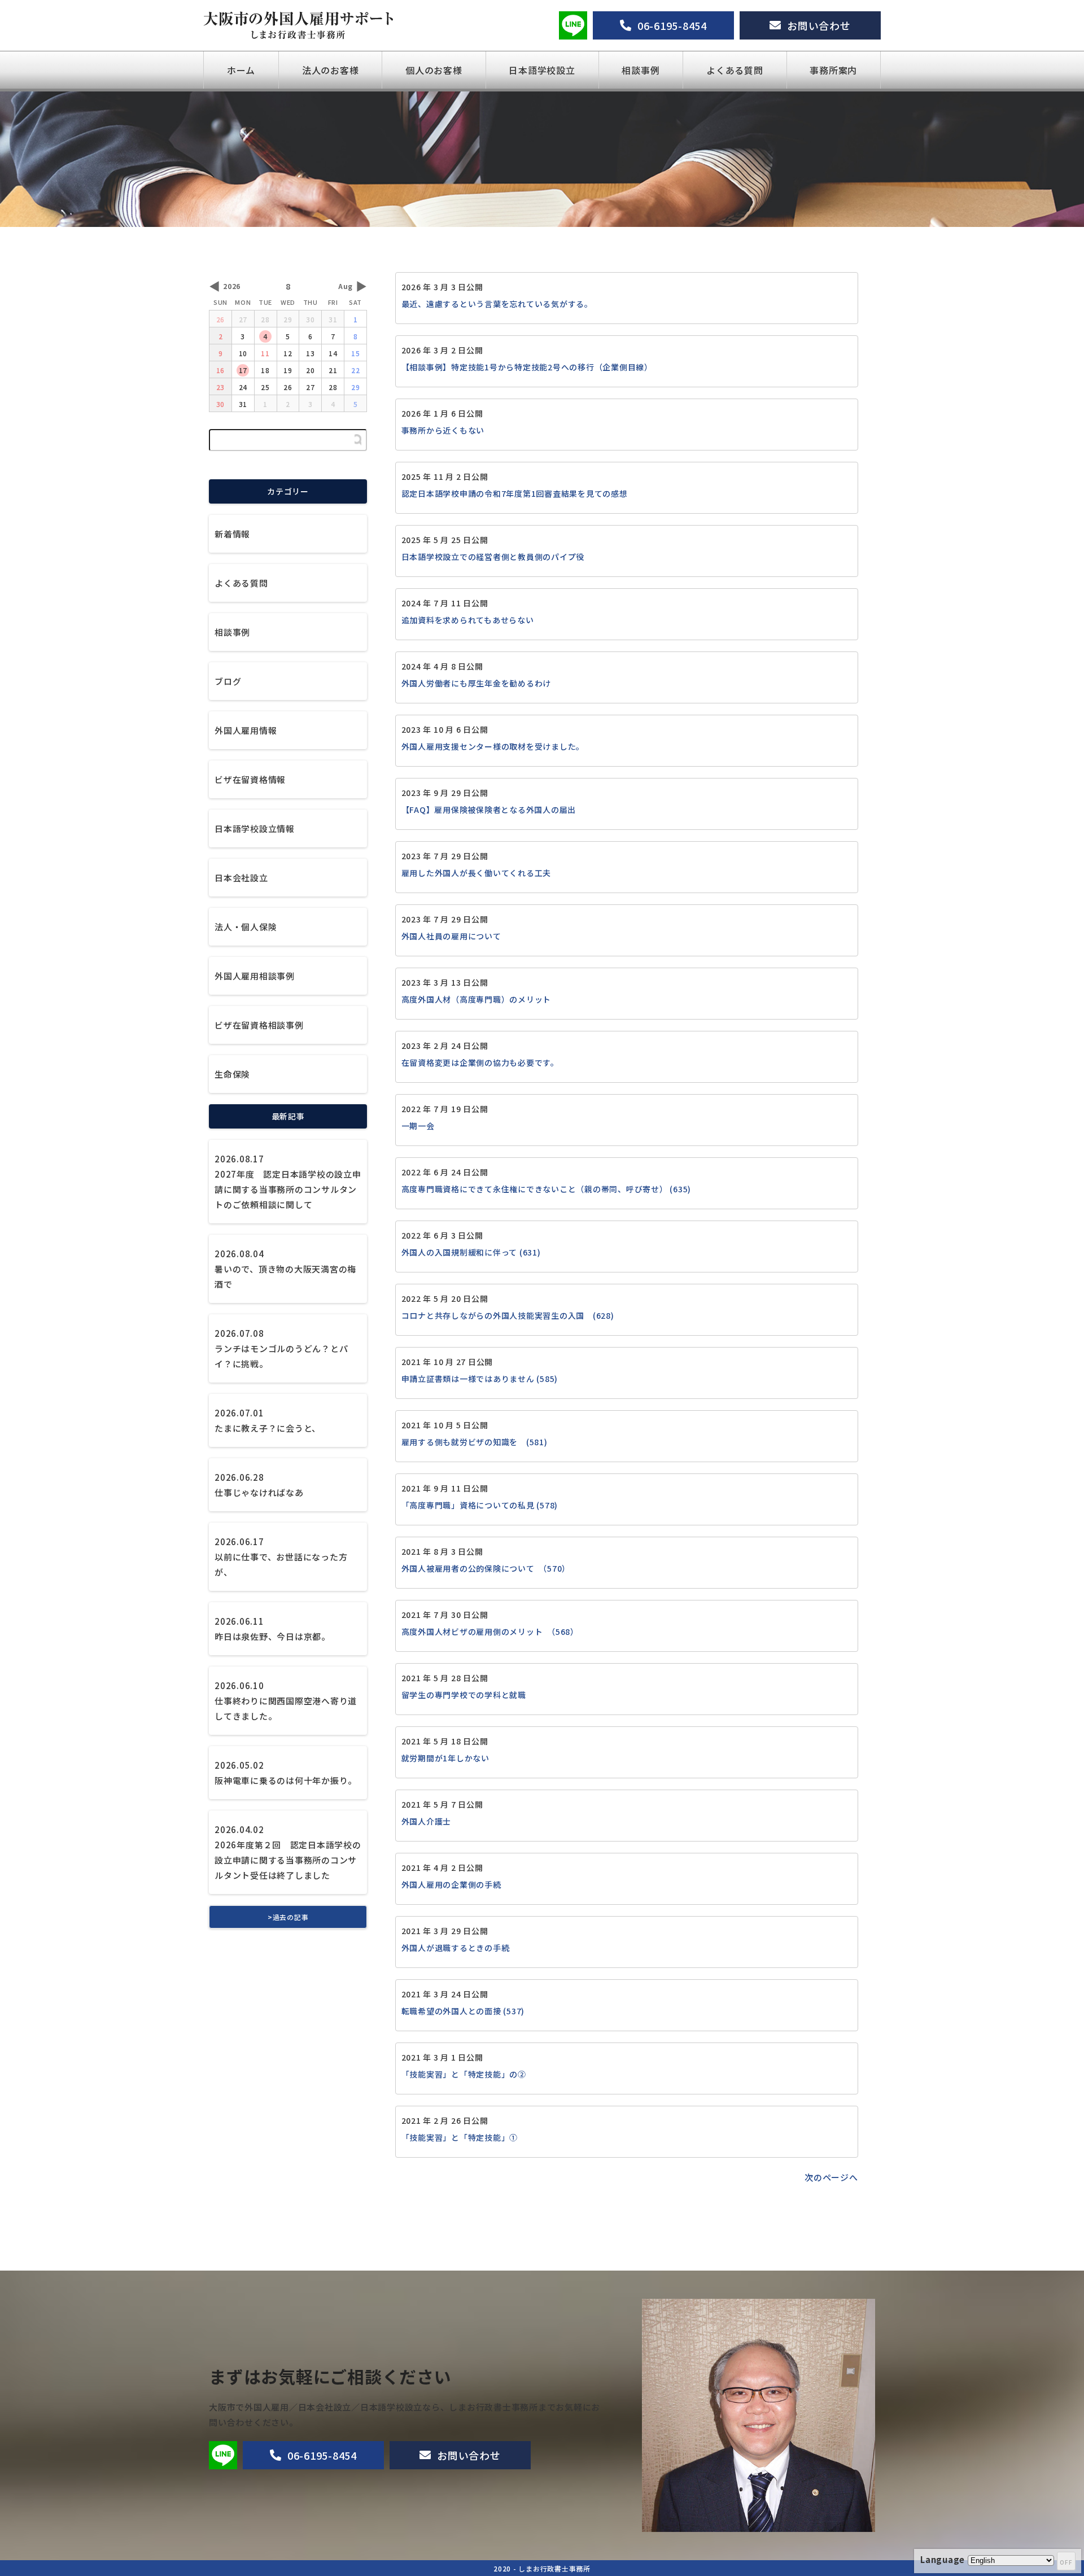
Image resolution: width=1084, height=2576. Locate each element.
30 (311, 319)
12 (288, 353)
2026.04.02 (288, 1852)
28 (265, 319)
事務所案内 (833, 70)
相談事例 (641, 70)
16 (221, 370)
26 (221, 319)
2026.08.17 (288, 1182)
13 (311, 353)
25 (265, 387)
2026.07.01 (268, 1420)
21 (333, 370)
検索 (358, 440)
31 (333, 319)
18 (265, 370)
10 (243, 353)
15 (356, 353)
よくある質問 (735, 70)
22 (356, 370)
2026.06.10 (286, 1701)
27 (243, 319)
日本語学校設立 (542, 70)
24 (243, 387)
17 (243, 370)
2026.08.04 (285, 1269)
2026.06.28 (259, 1485)
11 (265, 353)
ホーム (241, 70)
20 (311, 370)
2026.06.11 (272, 1629)
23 (221, 387)
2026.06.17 (281, 1557)
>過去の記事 (288, 1917)
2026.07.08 (281, 1348)
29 (288, 319)
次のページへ (831, 2177)
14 (333, 353)
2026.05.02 (286, 1773)
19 (288, 370)
